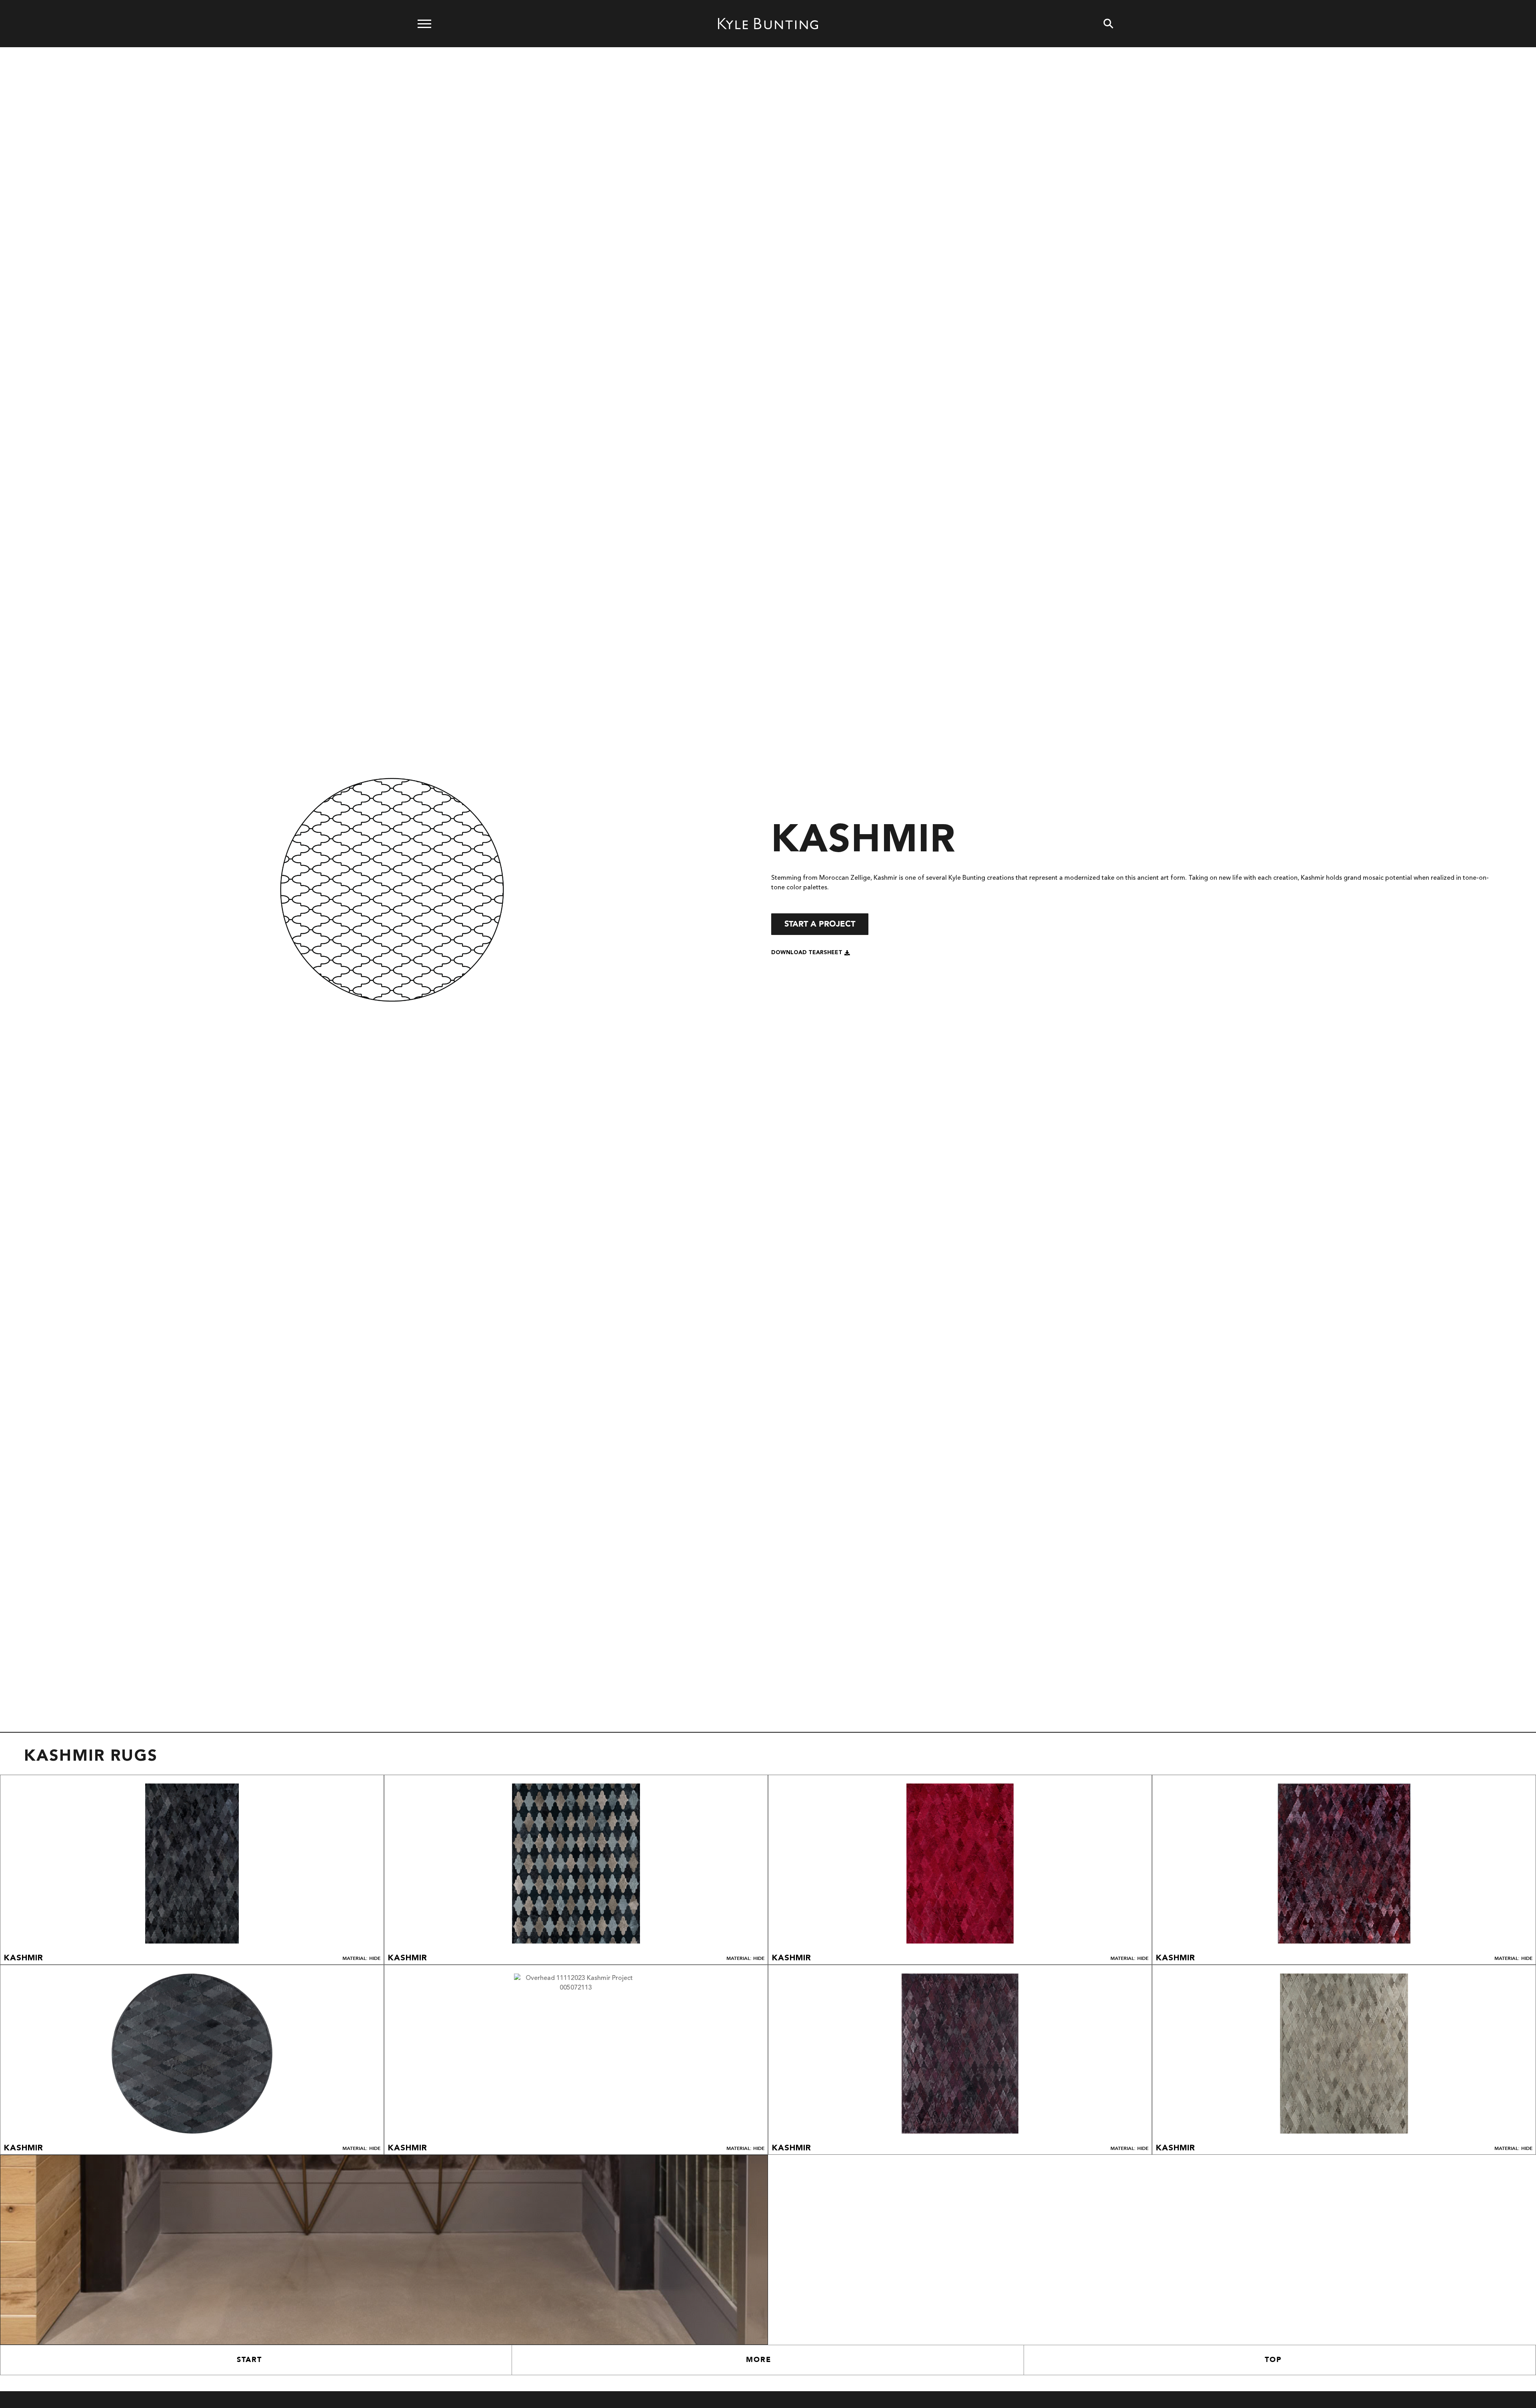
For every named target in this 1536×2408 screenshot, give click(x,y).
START (249, 2360)
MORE (759, 2360)
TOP (1273, 2360)
